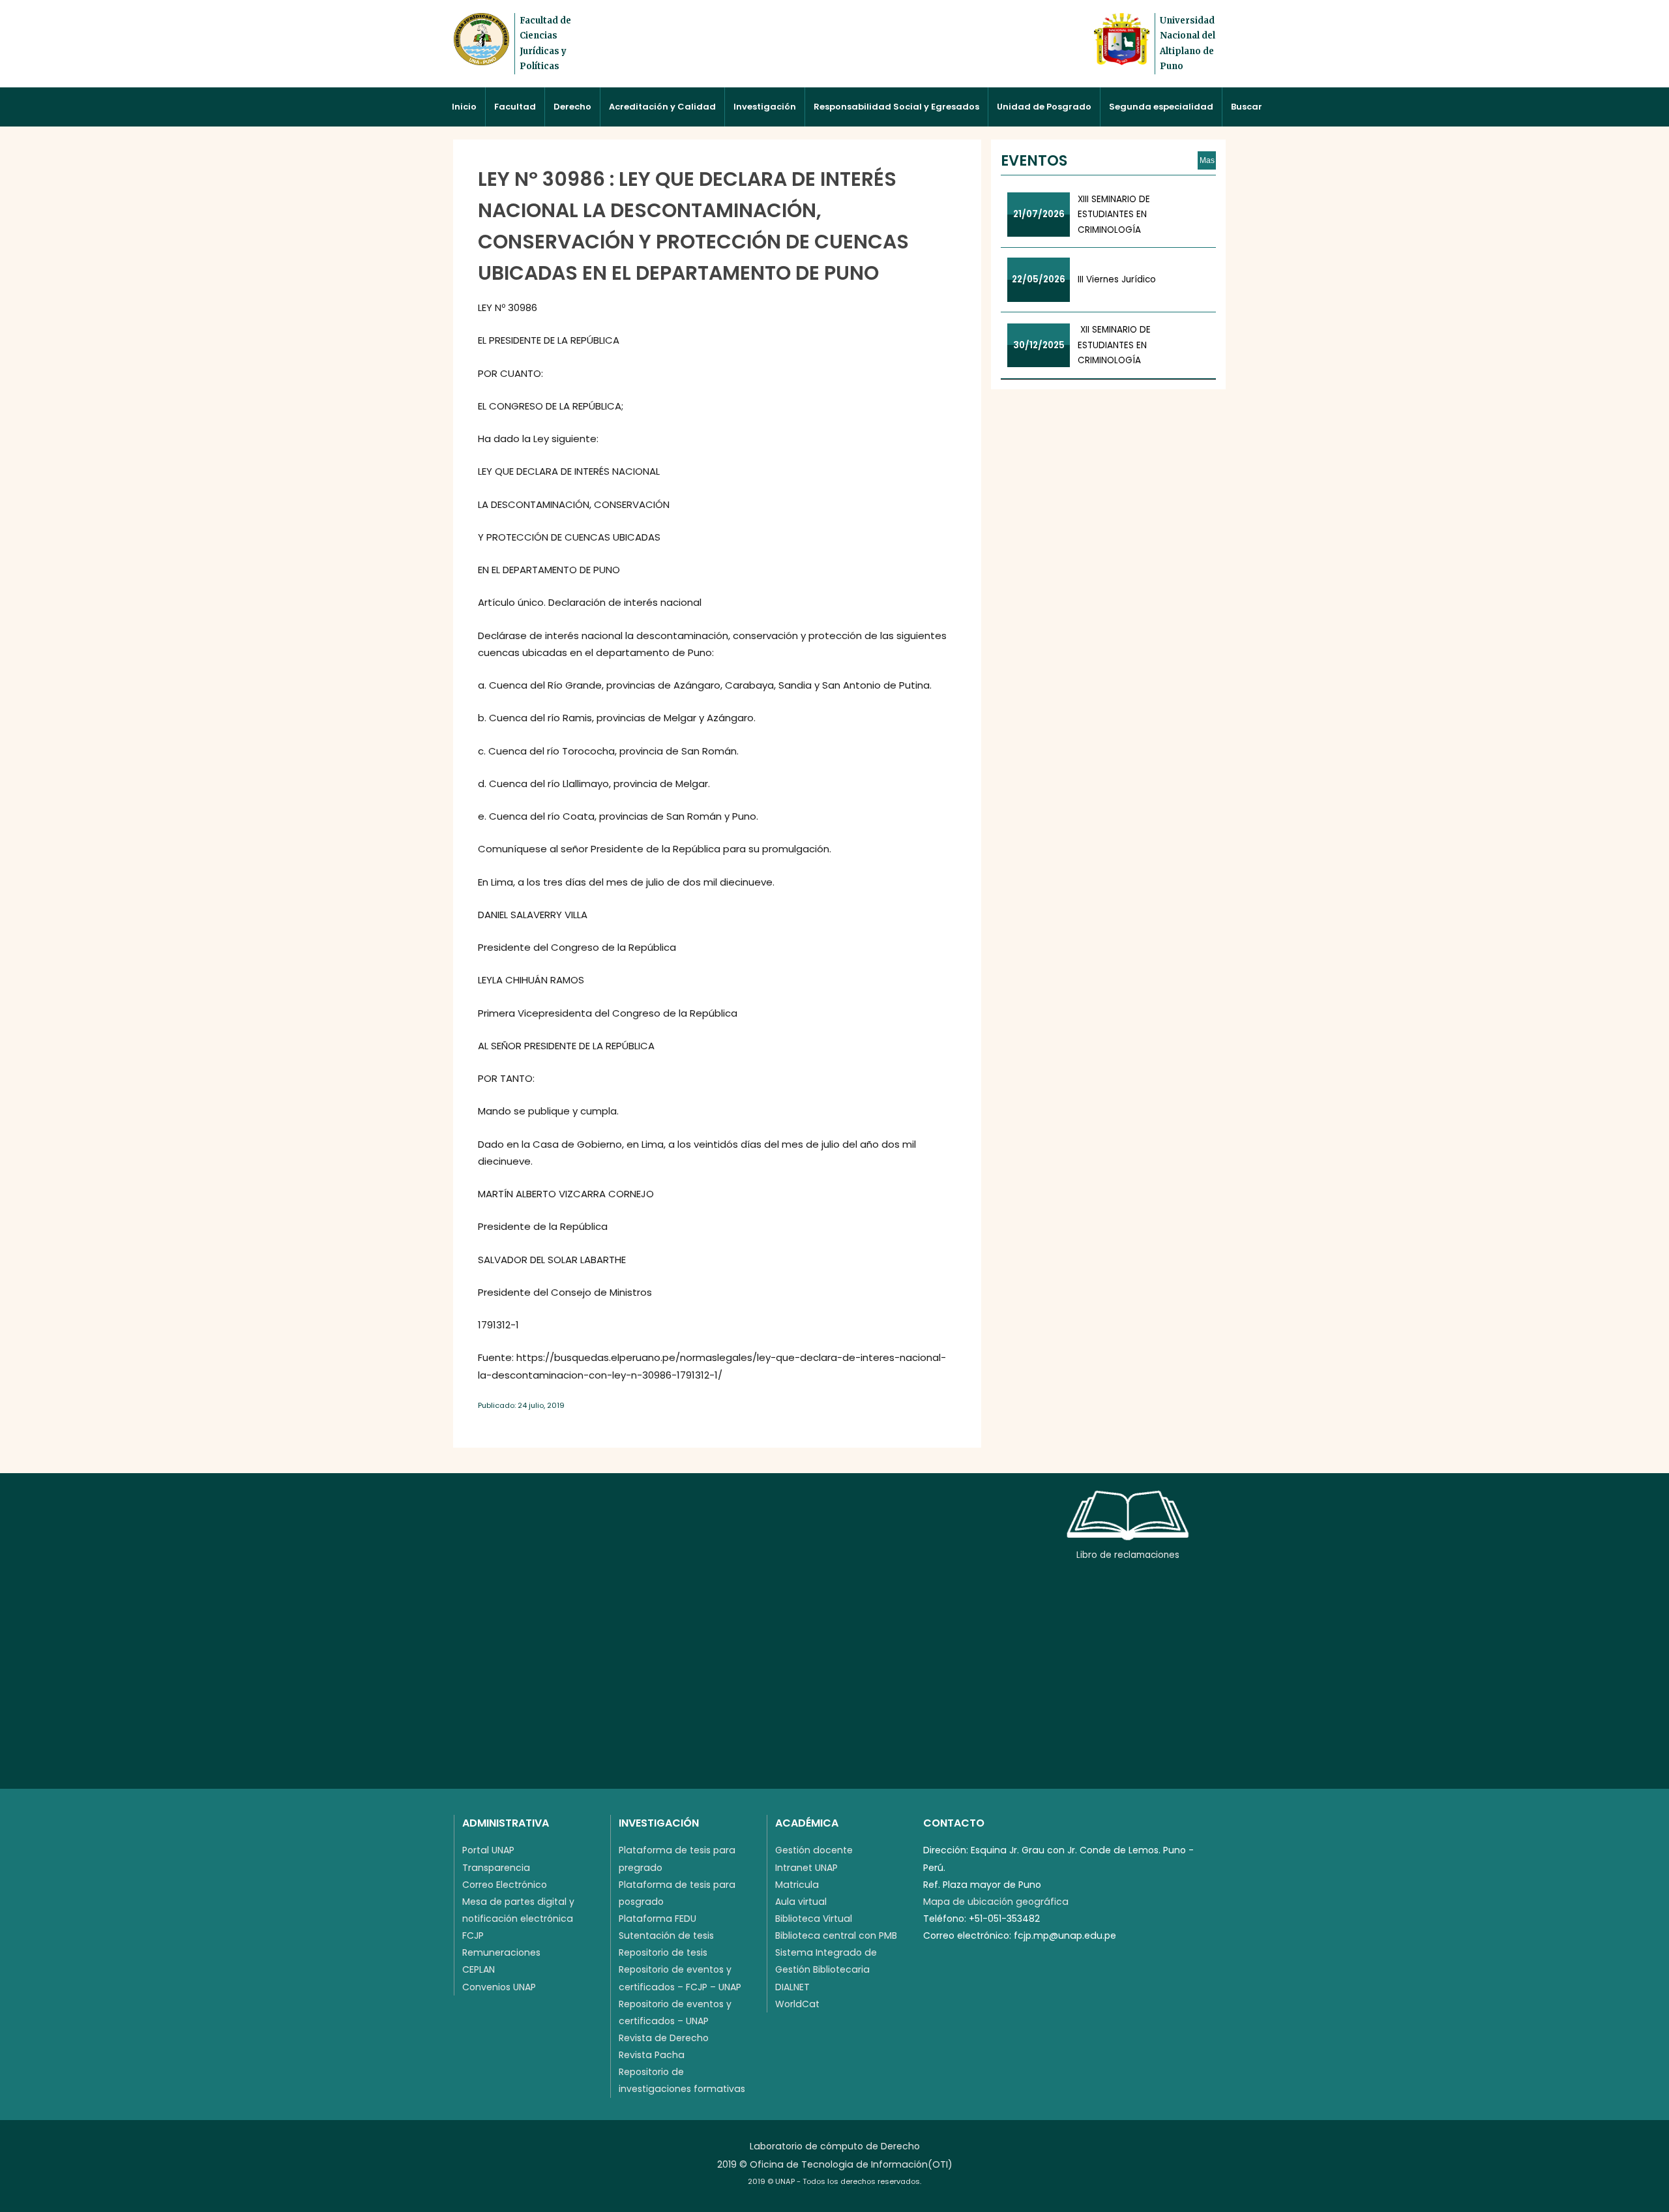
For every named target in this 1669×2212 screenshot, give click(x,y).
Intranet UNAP (806, 1868)
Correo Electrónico (505, 1885)
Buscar (1247, 107)
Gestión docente (814, 1850)
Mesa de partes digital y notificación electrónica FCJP (518, 1919)
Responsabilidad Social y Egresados (896, 107)
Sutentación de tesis (666, 1935)
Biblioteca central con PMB (836, 1935)
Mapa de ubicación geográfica (996, 1902)
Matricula (797, 1885)
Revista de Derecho (664, 2038)
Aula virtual (801, 1902)
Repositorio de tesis (663, 1952)
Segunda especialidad (1161, 107)
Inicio (464, 107)
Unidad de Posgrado (1044, 107)
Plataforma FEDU (657, 1919)
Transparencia (496, 1868)
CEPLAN (479, 1969)
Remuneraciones (501, 1952)
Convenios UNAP (499, 1987)
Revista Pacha (652, 2055)
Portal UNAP (488, 1850)
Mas (1207, 160)
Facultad (515, 107)
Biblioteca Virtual (814, 1919)
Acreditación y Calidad (662, 107)
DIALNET (792, 1987)
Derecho (572, 107)
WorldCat (797, 2004)
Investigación (765, 107)
